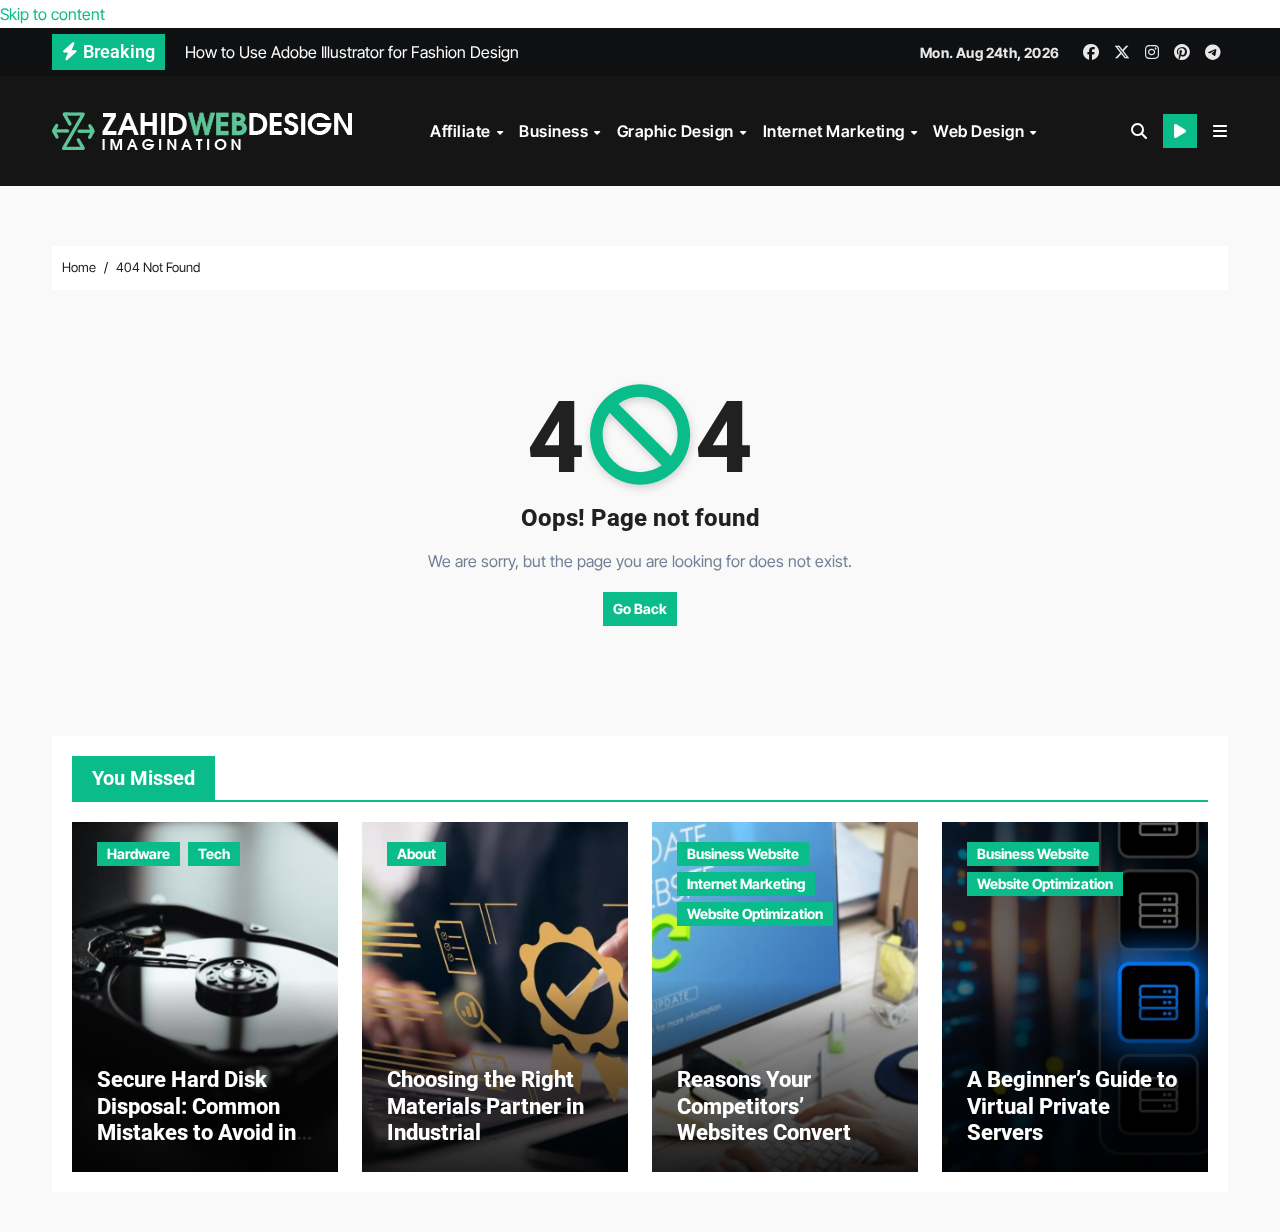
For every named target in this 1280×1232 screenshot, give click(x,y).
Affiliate (462, 131)
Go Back (640, 608)
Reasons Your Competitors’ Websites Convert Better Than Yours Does (765, 1132)
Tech (214, 853)
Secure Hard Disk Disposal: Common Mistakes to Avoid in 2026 (196, 1119)
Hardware (138, 853)
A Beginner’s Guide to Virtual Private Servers (1072, 1106)
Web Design (980, 131)
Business (555, 131)
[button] (1220, 131)
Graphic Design (677, 131)
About (416, 853)
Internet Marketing (836, 131)
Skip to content (52, 14)
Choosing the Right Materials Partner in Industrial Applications (485, 1119)
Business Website (743, 853)
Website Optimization (755, 913)
